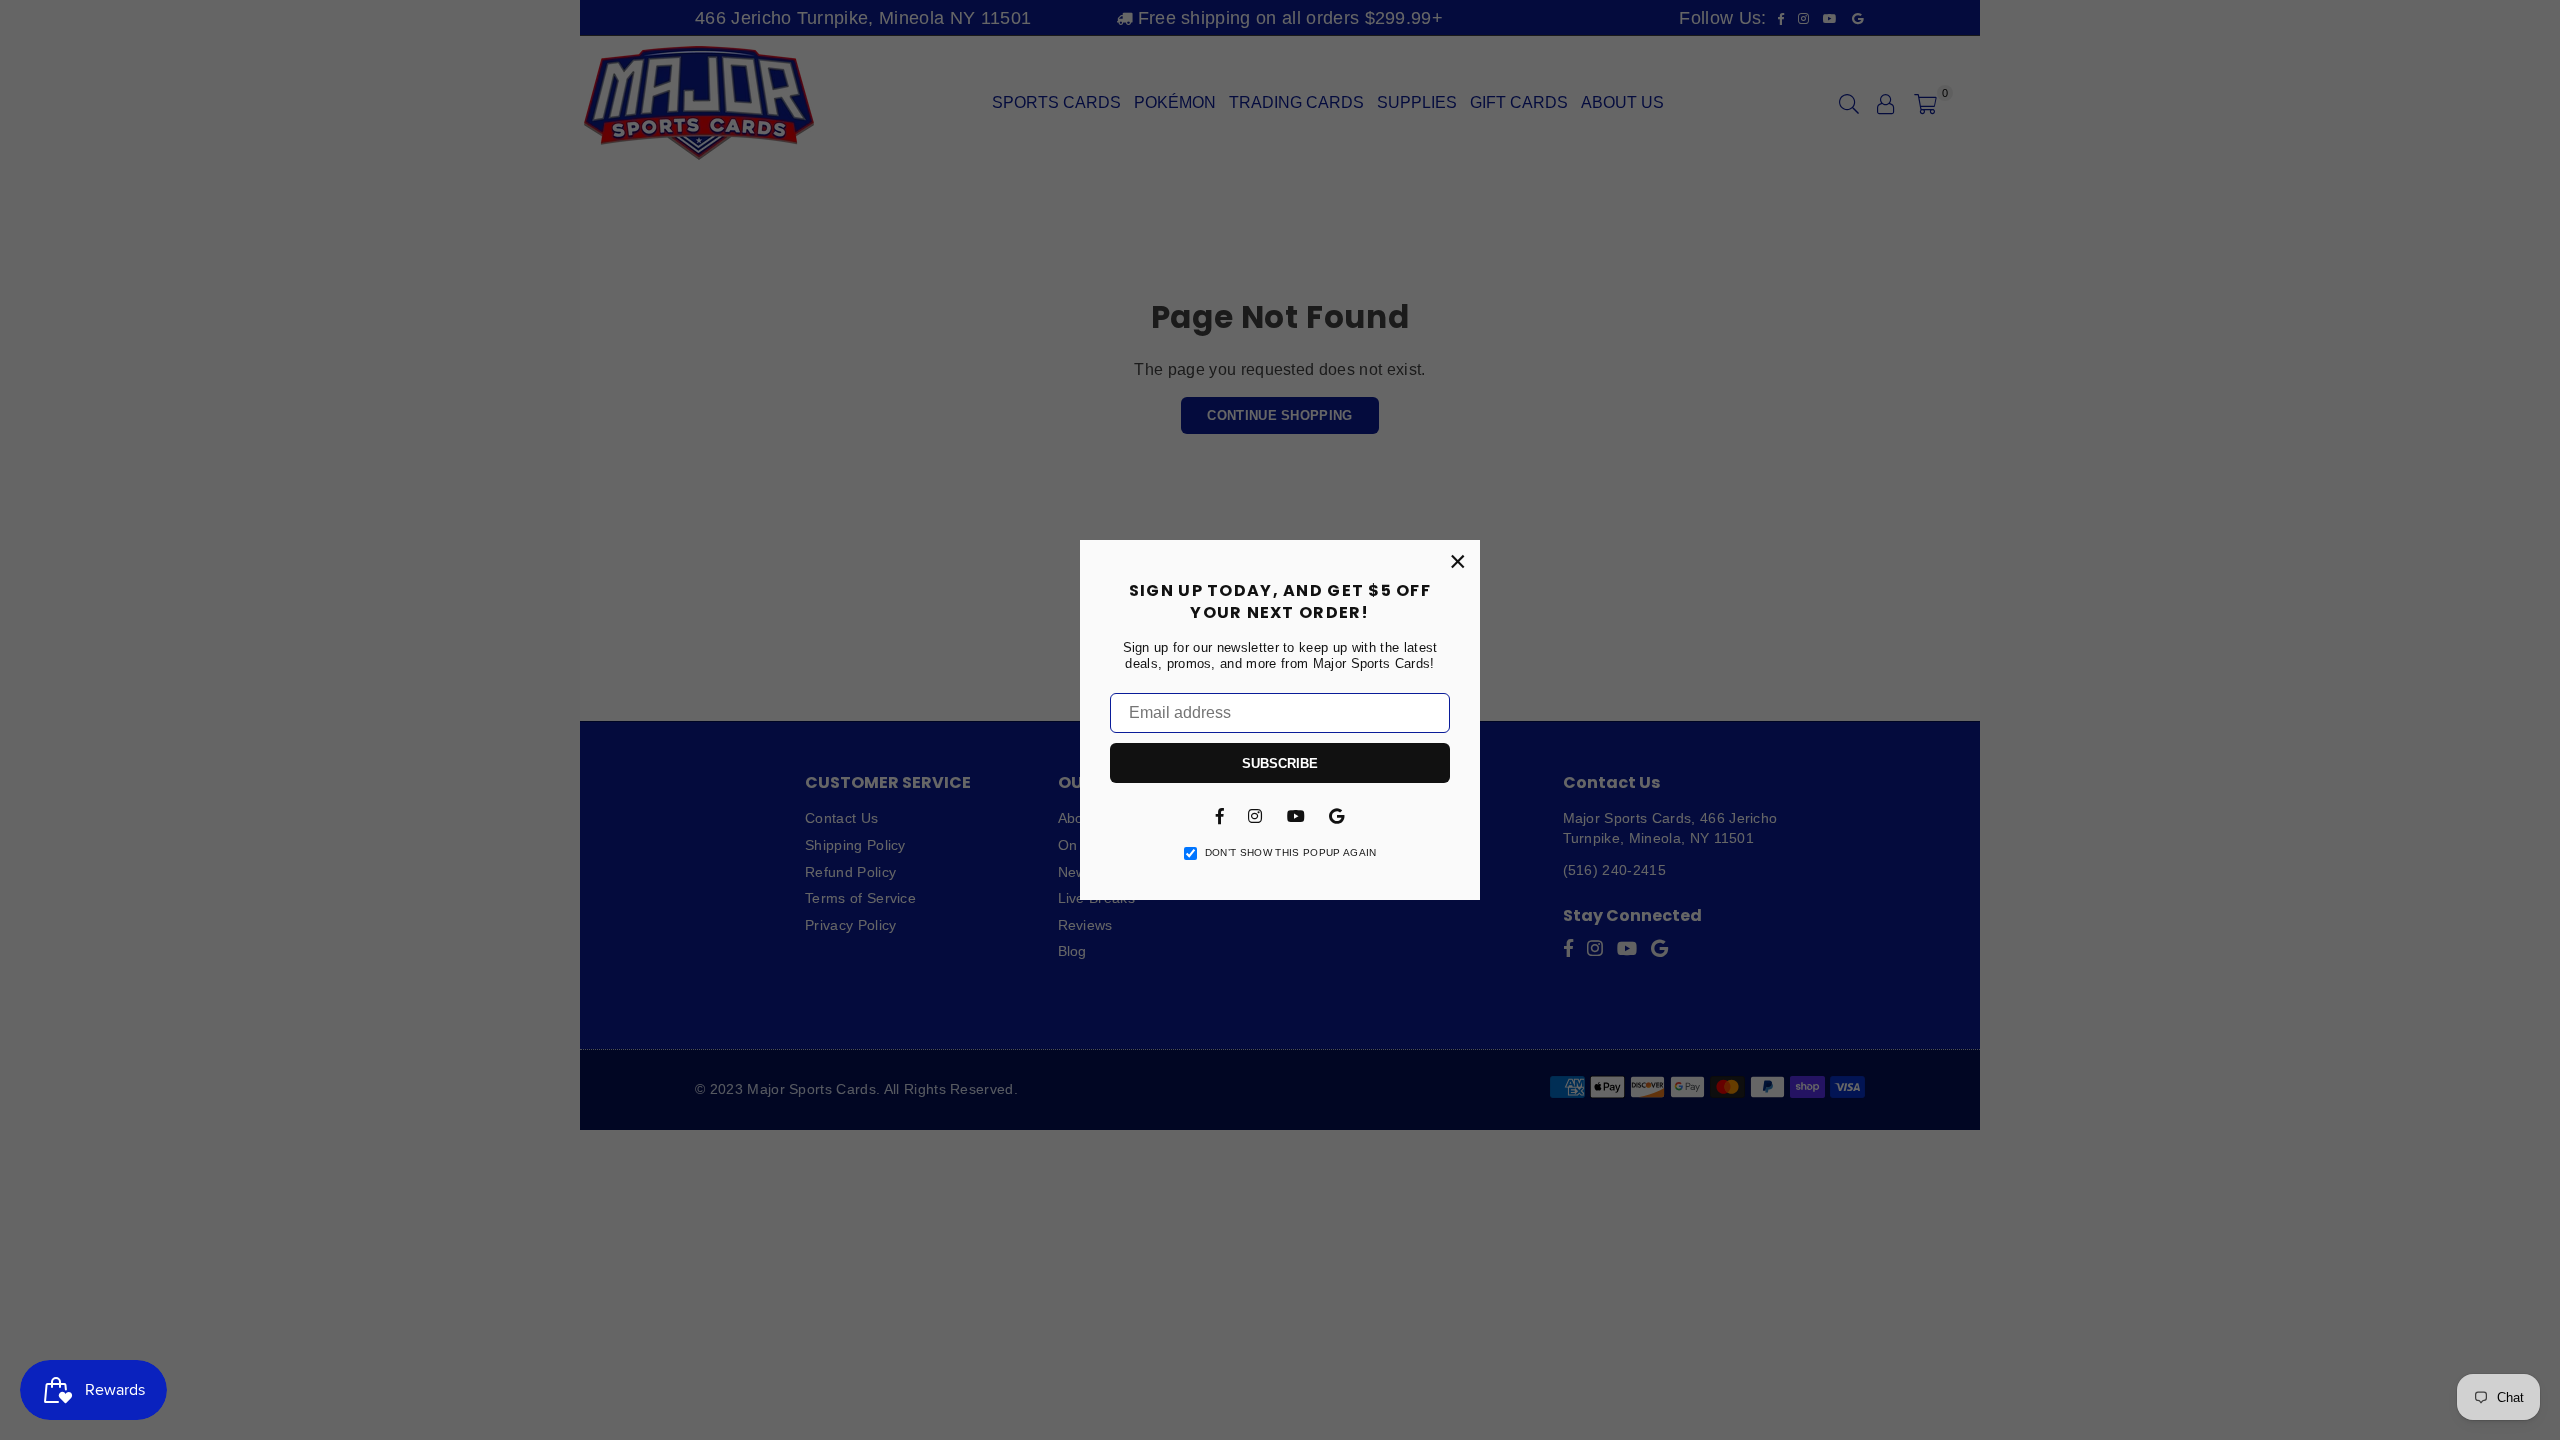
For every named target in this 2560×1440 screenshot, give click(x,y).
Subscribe (1280, 763)
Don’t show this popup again (1291, 852)
